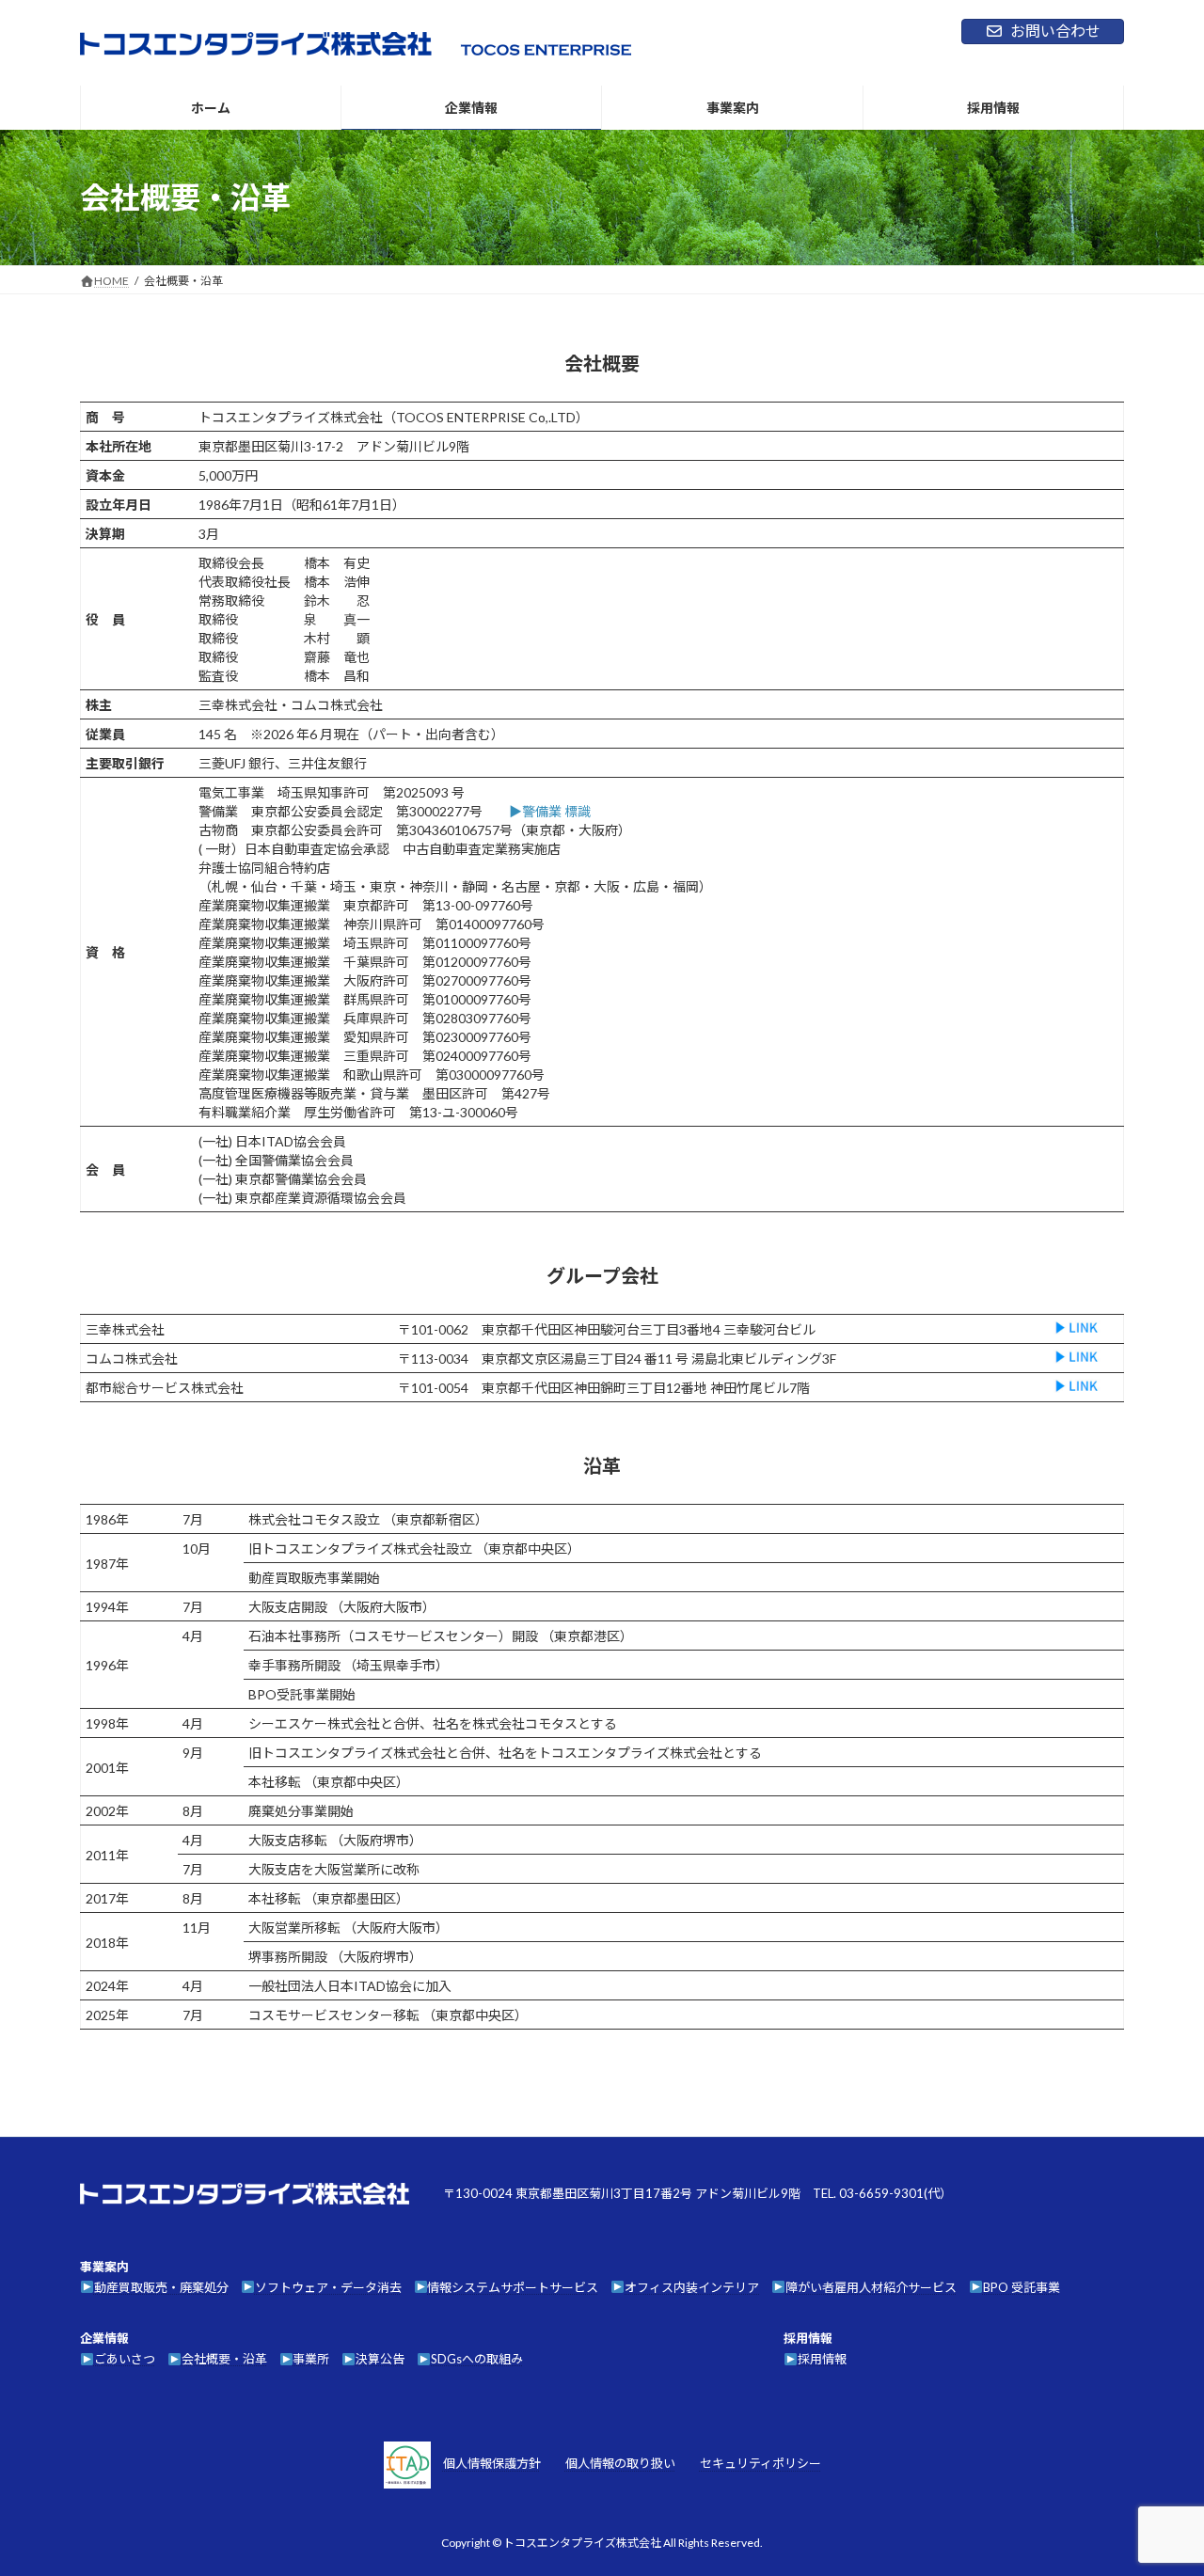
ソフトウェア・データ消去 (328, 2287)
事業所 (311, 2360)
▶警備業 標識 (550, 811)
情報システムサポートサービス (513, 2287)
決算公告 (380, 2360)
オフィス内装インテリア (692, 2287)
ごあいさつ (125, 2360)
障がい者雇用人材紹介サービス (871, 2287)
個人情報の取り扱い (620, 2464)
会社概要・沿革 (224, 2360)
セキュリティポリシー (760, 2464)
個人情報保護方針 (492, 2464)
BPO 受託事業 (1022, 2287)
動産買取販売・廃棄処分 (161, 2287)
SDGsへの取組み (477, 2360)
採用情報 (822, 2360)
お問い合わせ (1055, 31)
